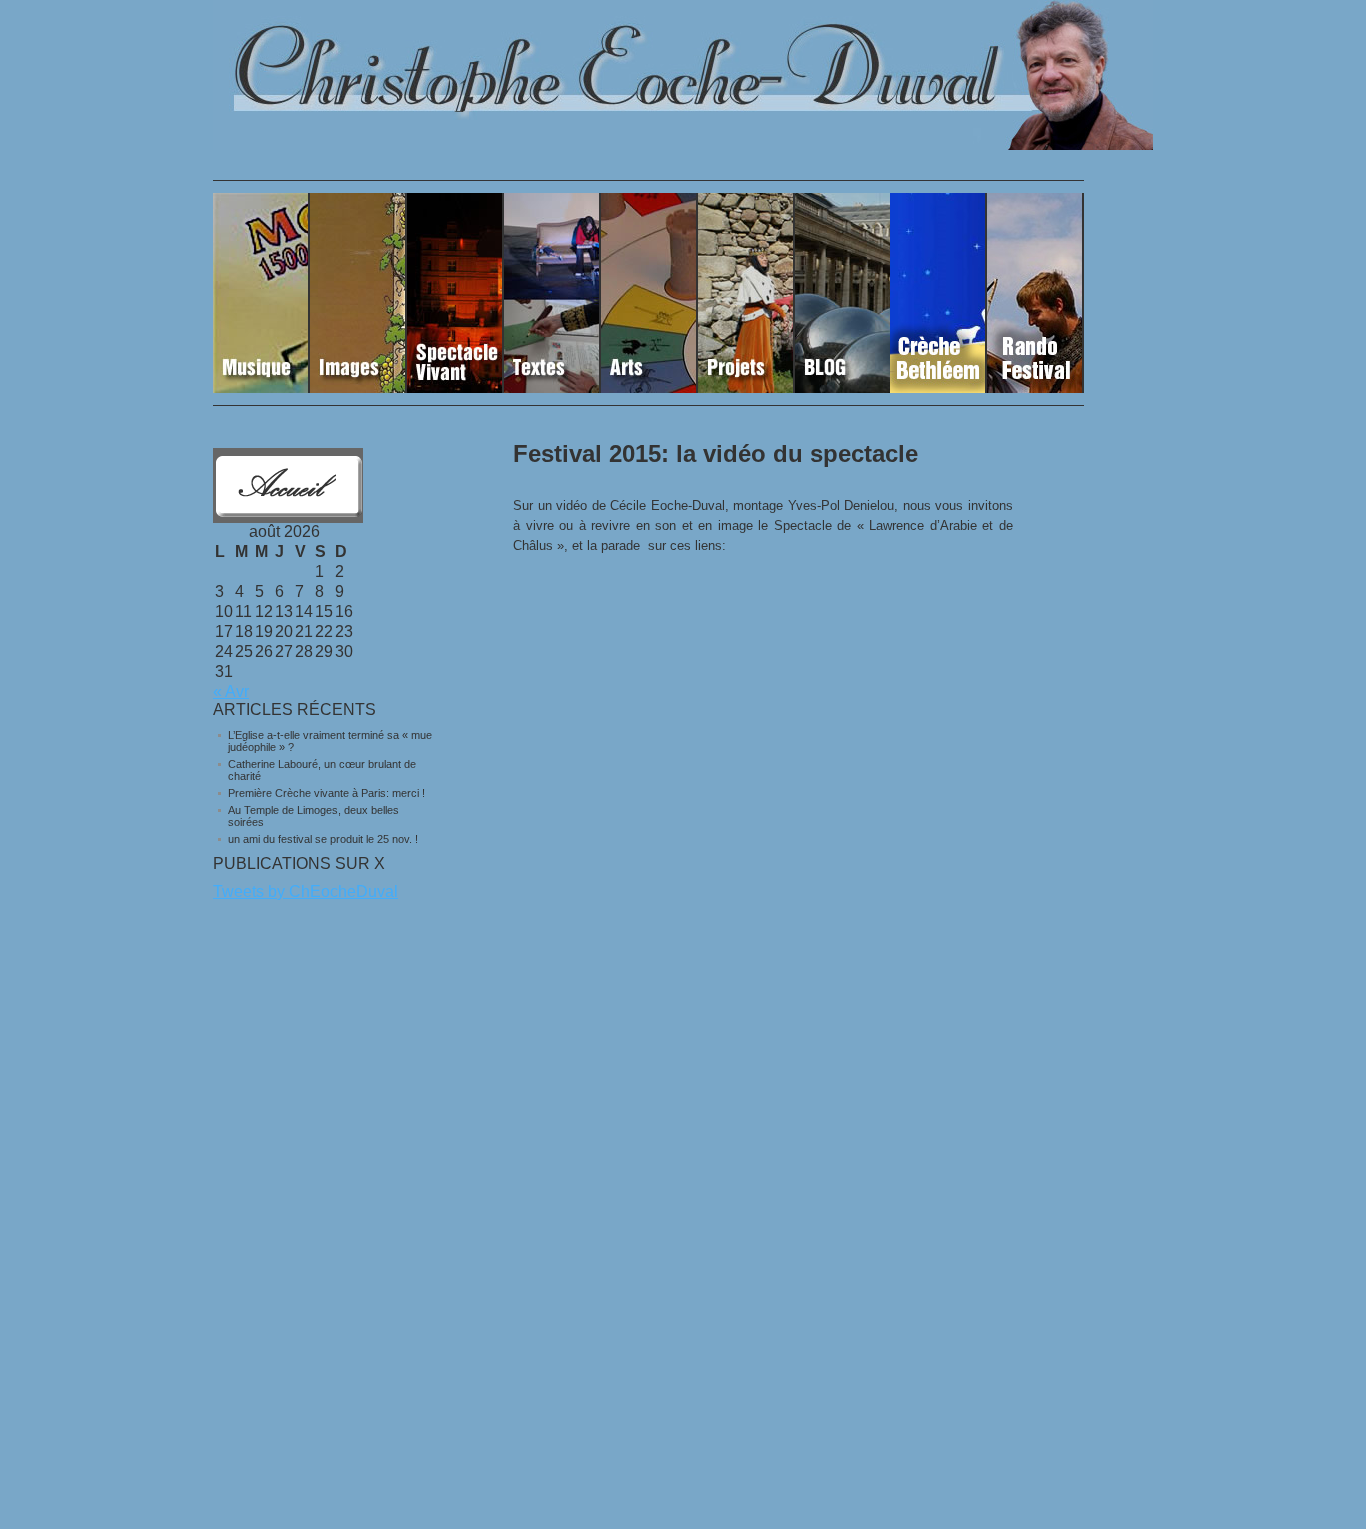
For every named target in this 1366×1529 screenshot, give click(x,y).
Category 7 (842, 293)
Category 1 (261, 293)
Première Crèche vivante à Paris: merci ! (326, 793)
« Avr (231, 691)
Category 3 (455, 293)
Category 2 (358, 293)
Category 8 (938, 293)
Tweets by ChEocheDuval (305, 891)
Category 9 (1035, 293)
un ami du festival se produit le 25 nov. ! (323, 839)
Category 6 (746, 293)
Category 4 (552, 293)
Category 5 (649, 293)
